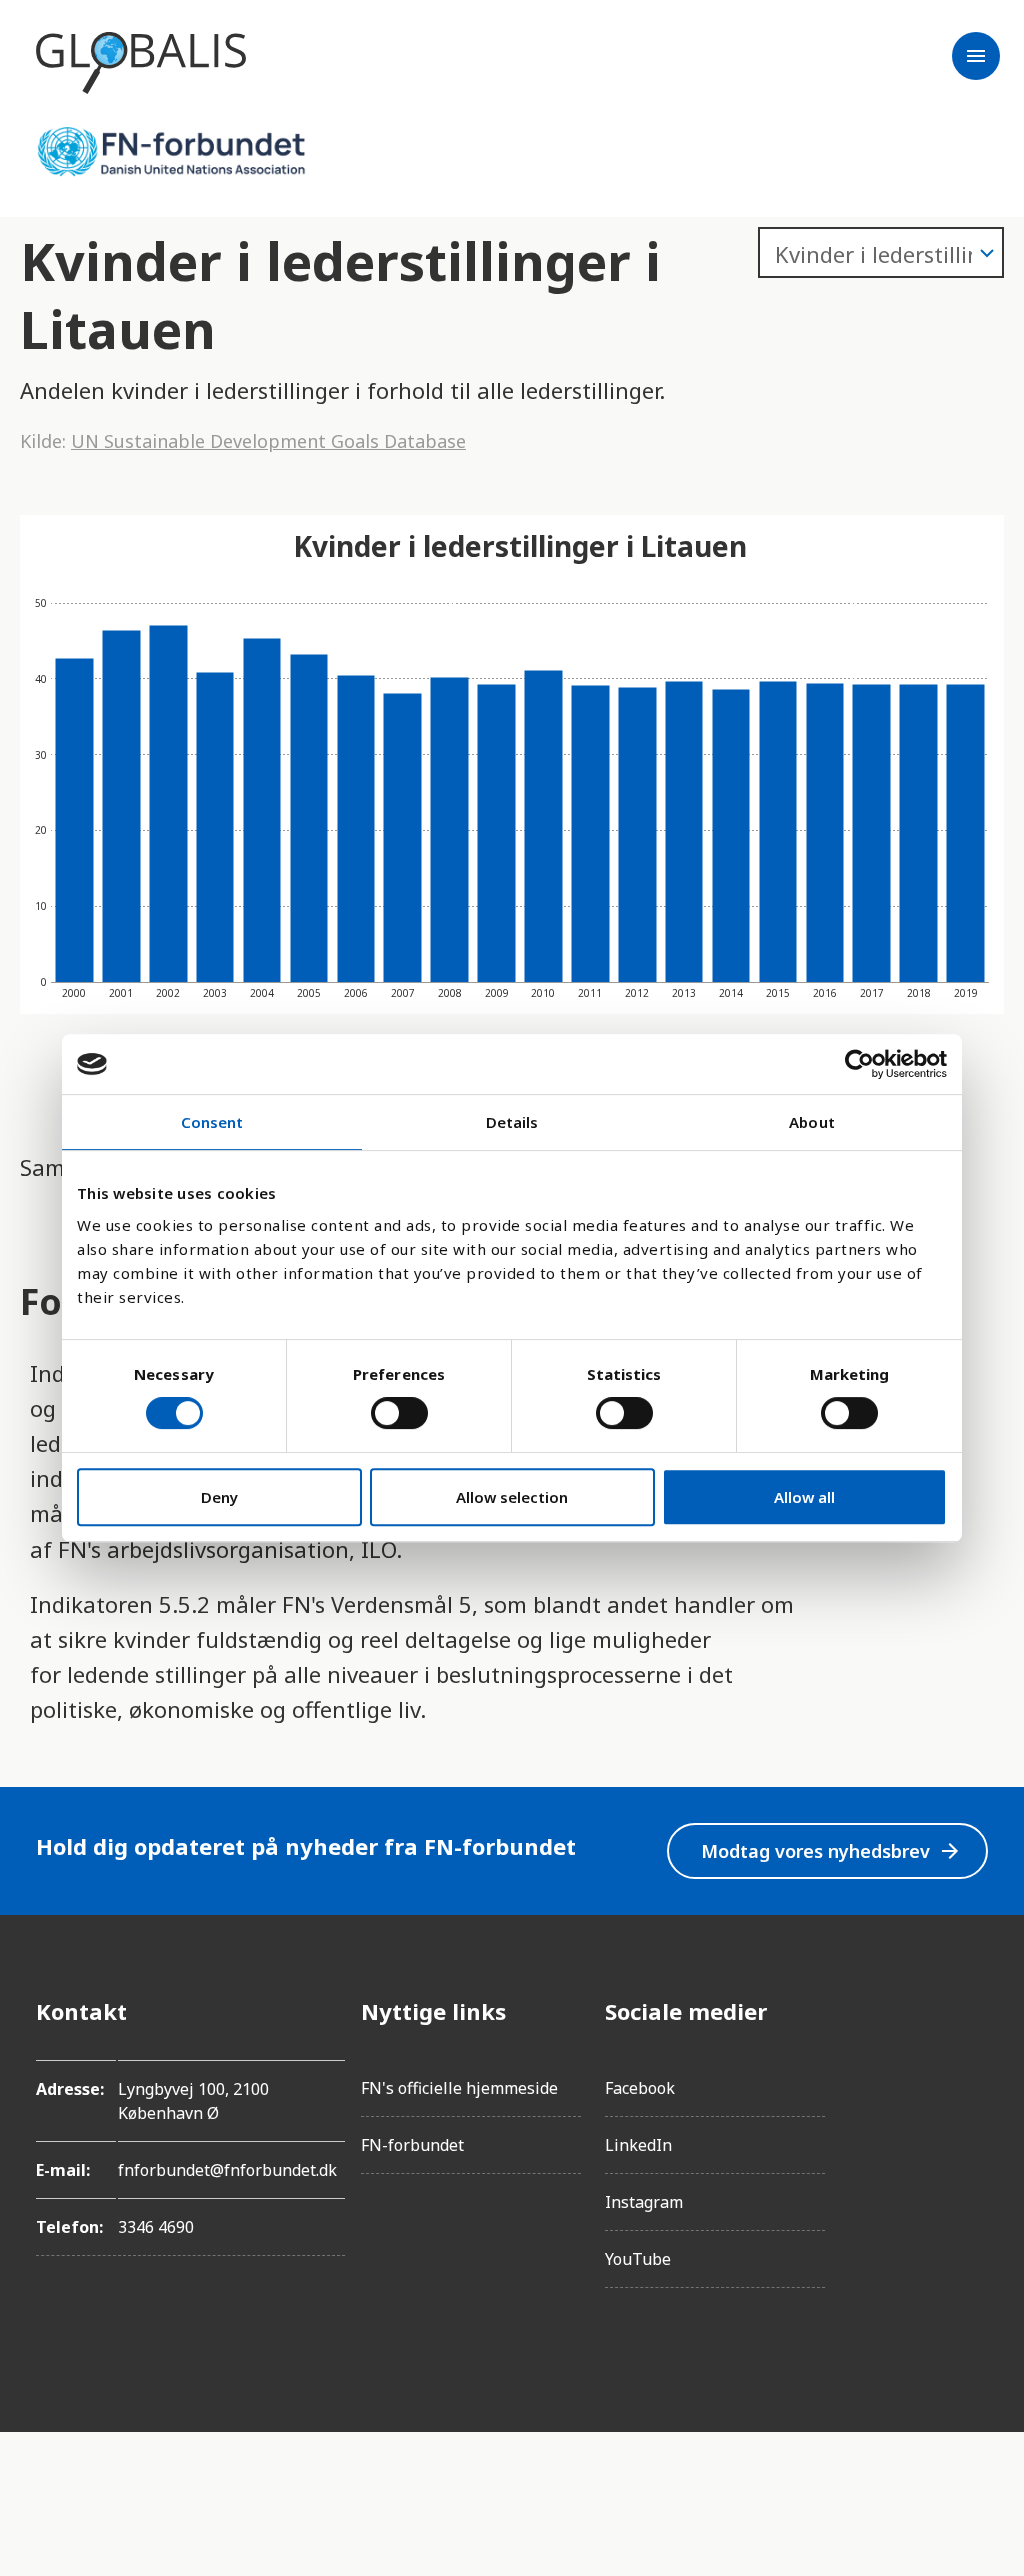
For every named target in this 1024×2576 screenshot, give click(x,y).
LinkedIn (638, 2145)
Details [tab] (512, 1122)
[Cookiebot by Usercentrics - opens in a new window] (859, 1064)
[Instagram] (972, 2067)
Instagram (644, 2202)
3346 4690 (156, 2227)
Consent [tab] (212, 1122)
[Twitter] (972, 2123)
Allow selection (512, 1497)
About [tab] (812, 1122)
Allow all (804, 1497)
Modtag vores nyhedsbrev (831, 1851)
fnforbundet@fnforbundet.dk (227, 2170)
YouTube (638, 2259)
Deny (219, 1497)
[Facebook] (972, 2011)
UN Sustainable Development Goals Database (268, 441)
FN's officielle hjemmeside (459, 2088)
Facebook (640, 2088)
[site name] (141, 63)
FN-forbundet (412, 2145)
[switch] (399, 1413)
